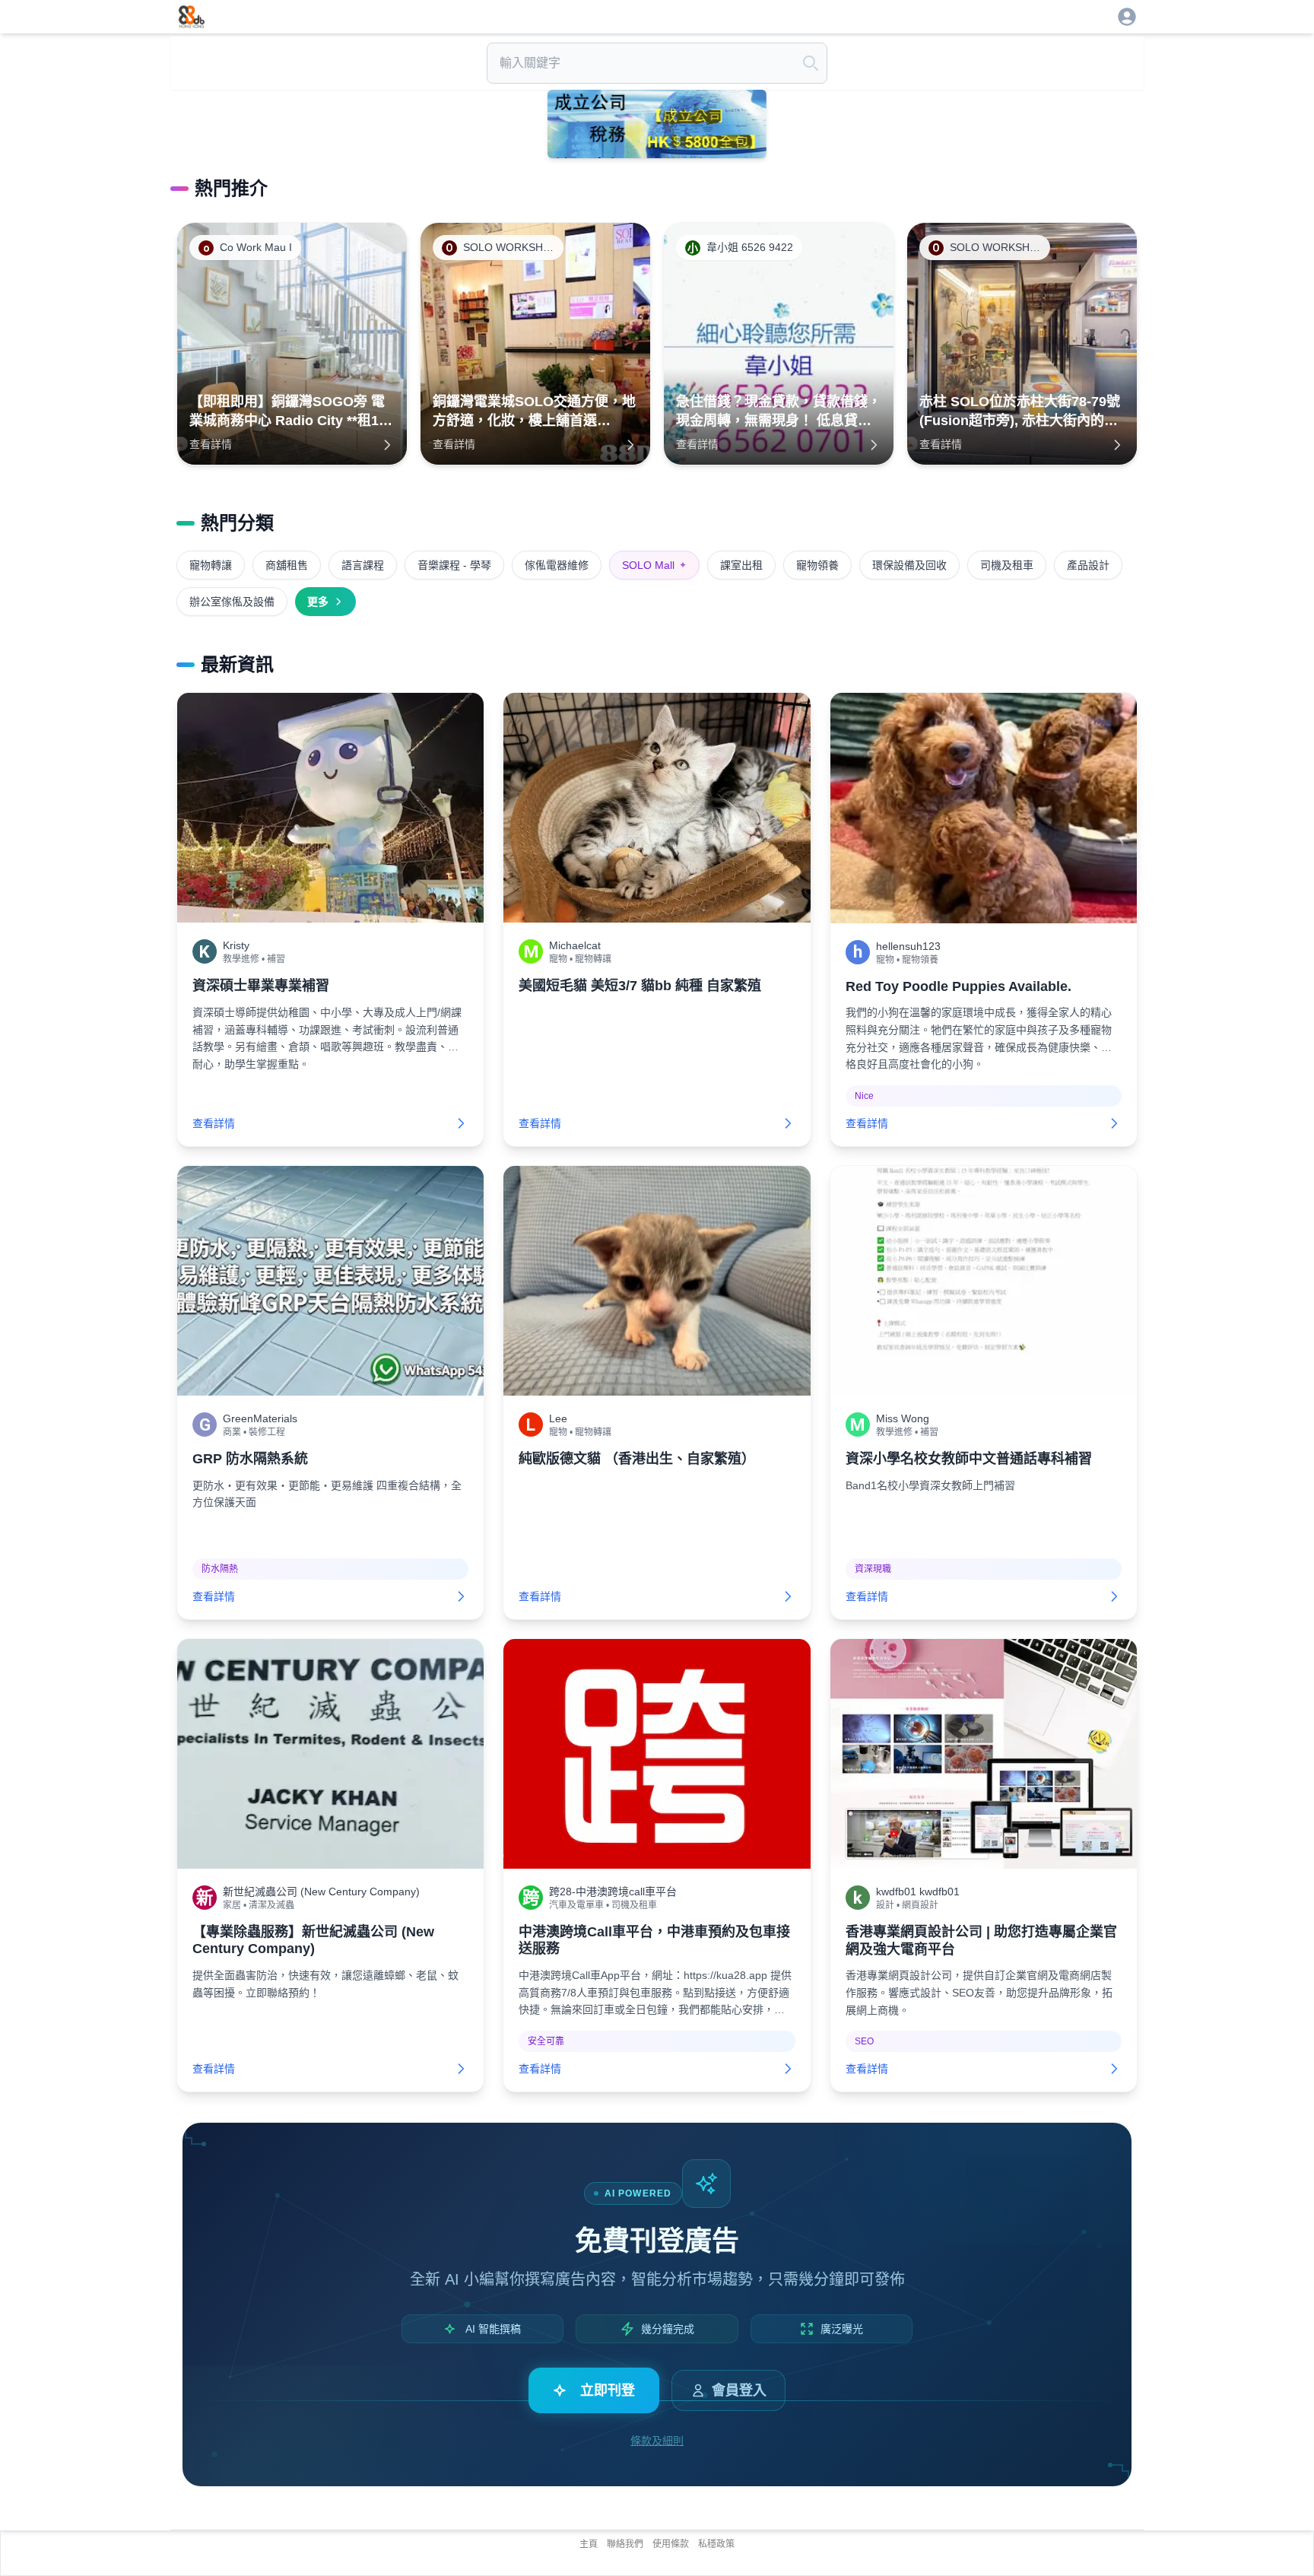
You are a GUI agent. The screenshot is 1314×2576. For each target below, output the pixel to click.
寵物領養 (817, 565)
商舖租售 (287, 565)
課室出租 (741, 565)
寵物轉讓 (211, 565)
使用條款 (671, 2544)
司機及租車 (1007, 565)
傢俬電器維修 (557, 565)
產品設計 (1088, 565)
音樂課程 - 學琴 (454, 565)
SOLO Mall (654, 565)
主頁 (589, 2544)
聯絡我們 (625, 2544)
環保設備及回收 (909, 565)
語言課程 (363, 565)
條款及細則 (657, 2441)
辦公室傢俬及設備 (232, 602)
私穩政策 (716, 2544)
